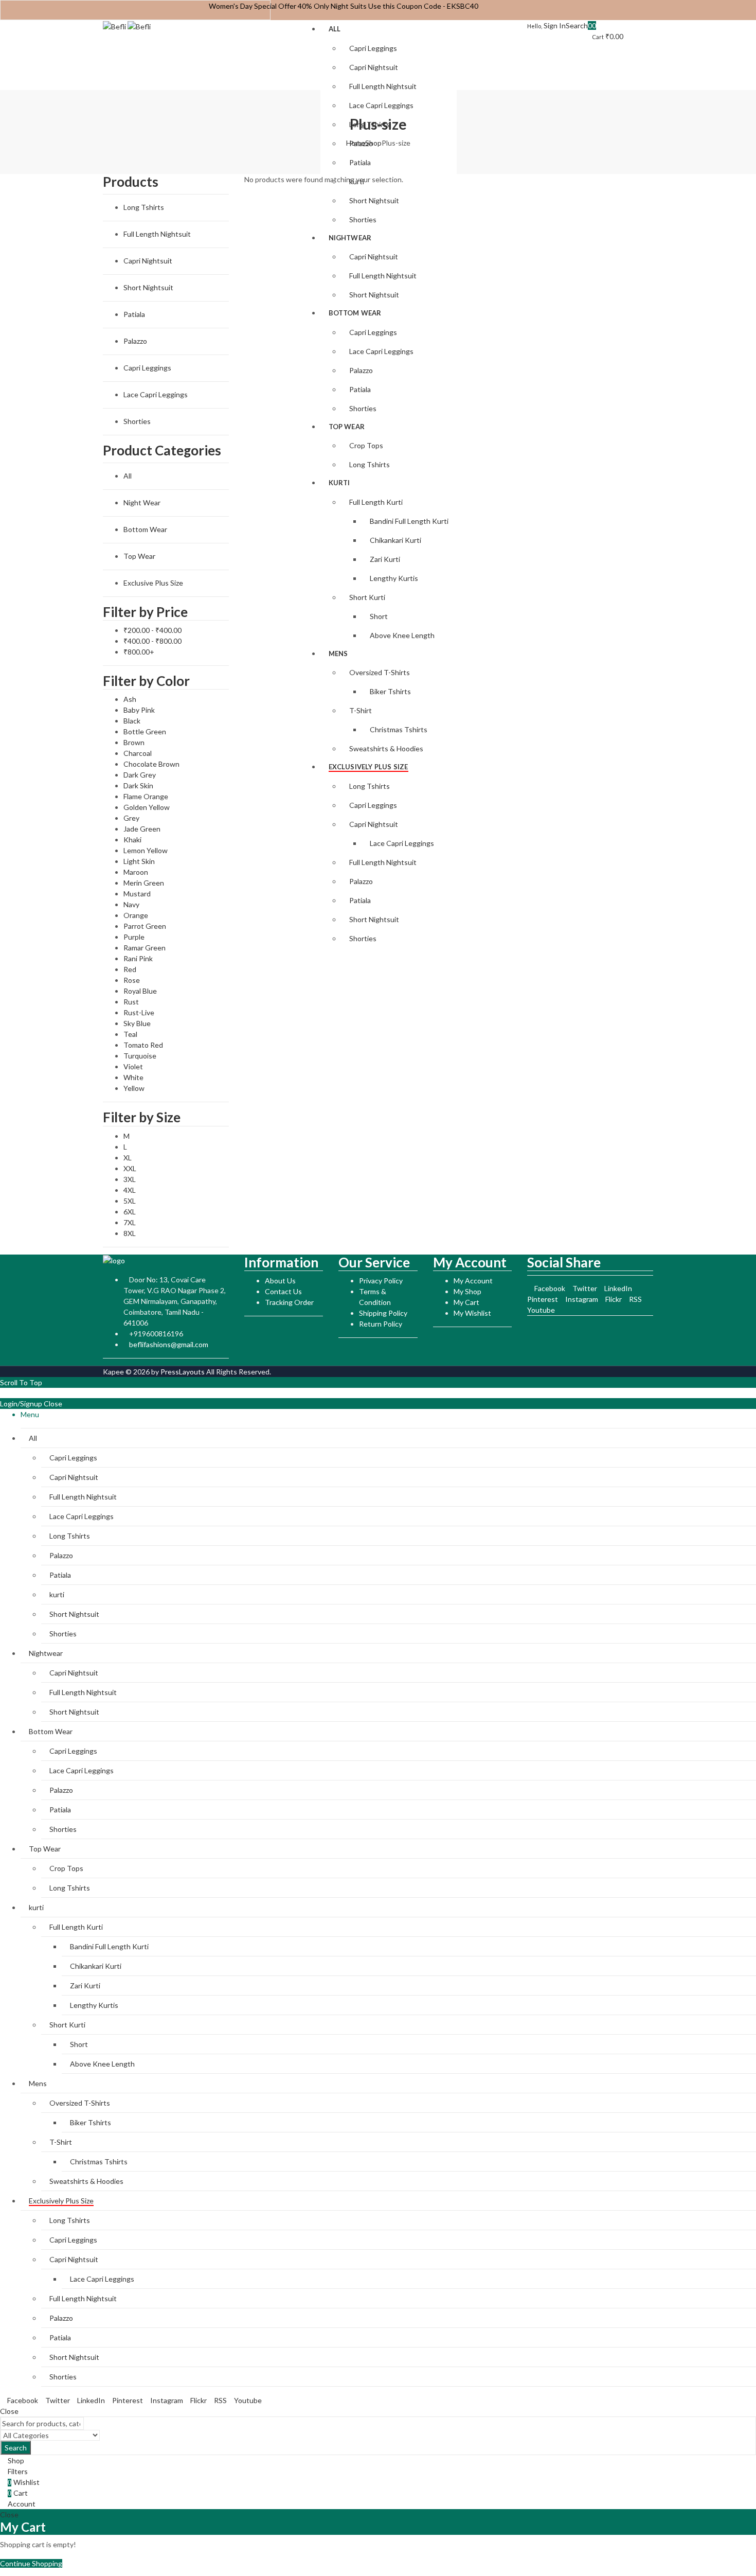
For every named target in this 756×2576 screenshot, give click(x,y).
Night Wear (142, 502)
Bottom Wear (145, 529)
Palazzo (135, 341)
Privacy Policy (381, 1281)
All (128, 476)
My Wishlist (472, 1313)
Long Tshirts (144, 207)
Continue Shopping (31, 2563)
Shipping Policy (383, 1313)
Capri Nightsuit (148, 261)
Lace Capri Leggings (156, 394)
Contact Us (283, 1291)
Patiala (134, 314)
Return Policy (381, 1324)
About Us (280, 1281)
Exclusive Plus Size (153, 583)
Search (16, 2448)
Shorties (137, 421)
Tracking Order (289, 1302)
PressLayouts (183, 1372)
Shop (373, 143)
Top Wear (139, 556)
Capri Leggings (147, 368)
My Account (473, 1281)
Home (356, 143)
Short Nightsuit (148, 287)
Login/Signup (21, 1404)
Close (53, 1404)
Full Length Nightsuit (157, 234)
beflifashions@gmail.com (169, 1344)
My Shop (467, 1291)
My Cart (466, 1302)
